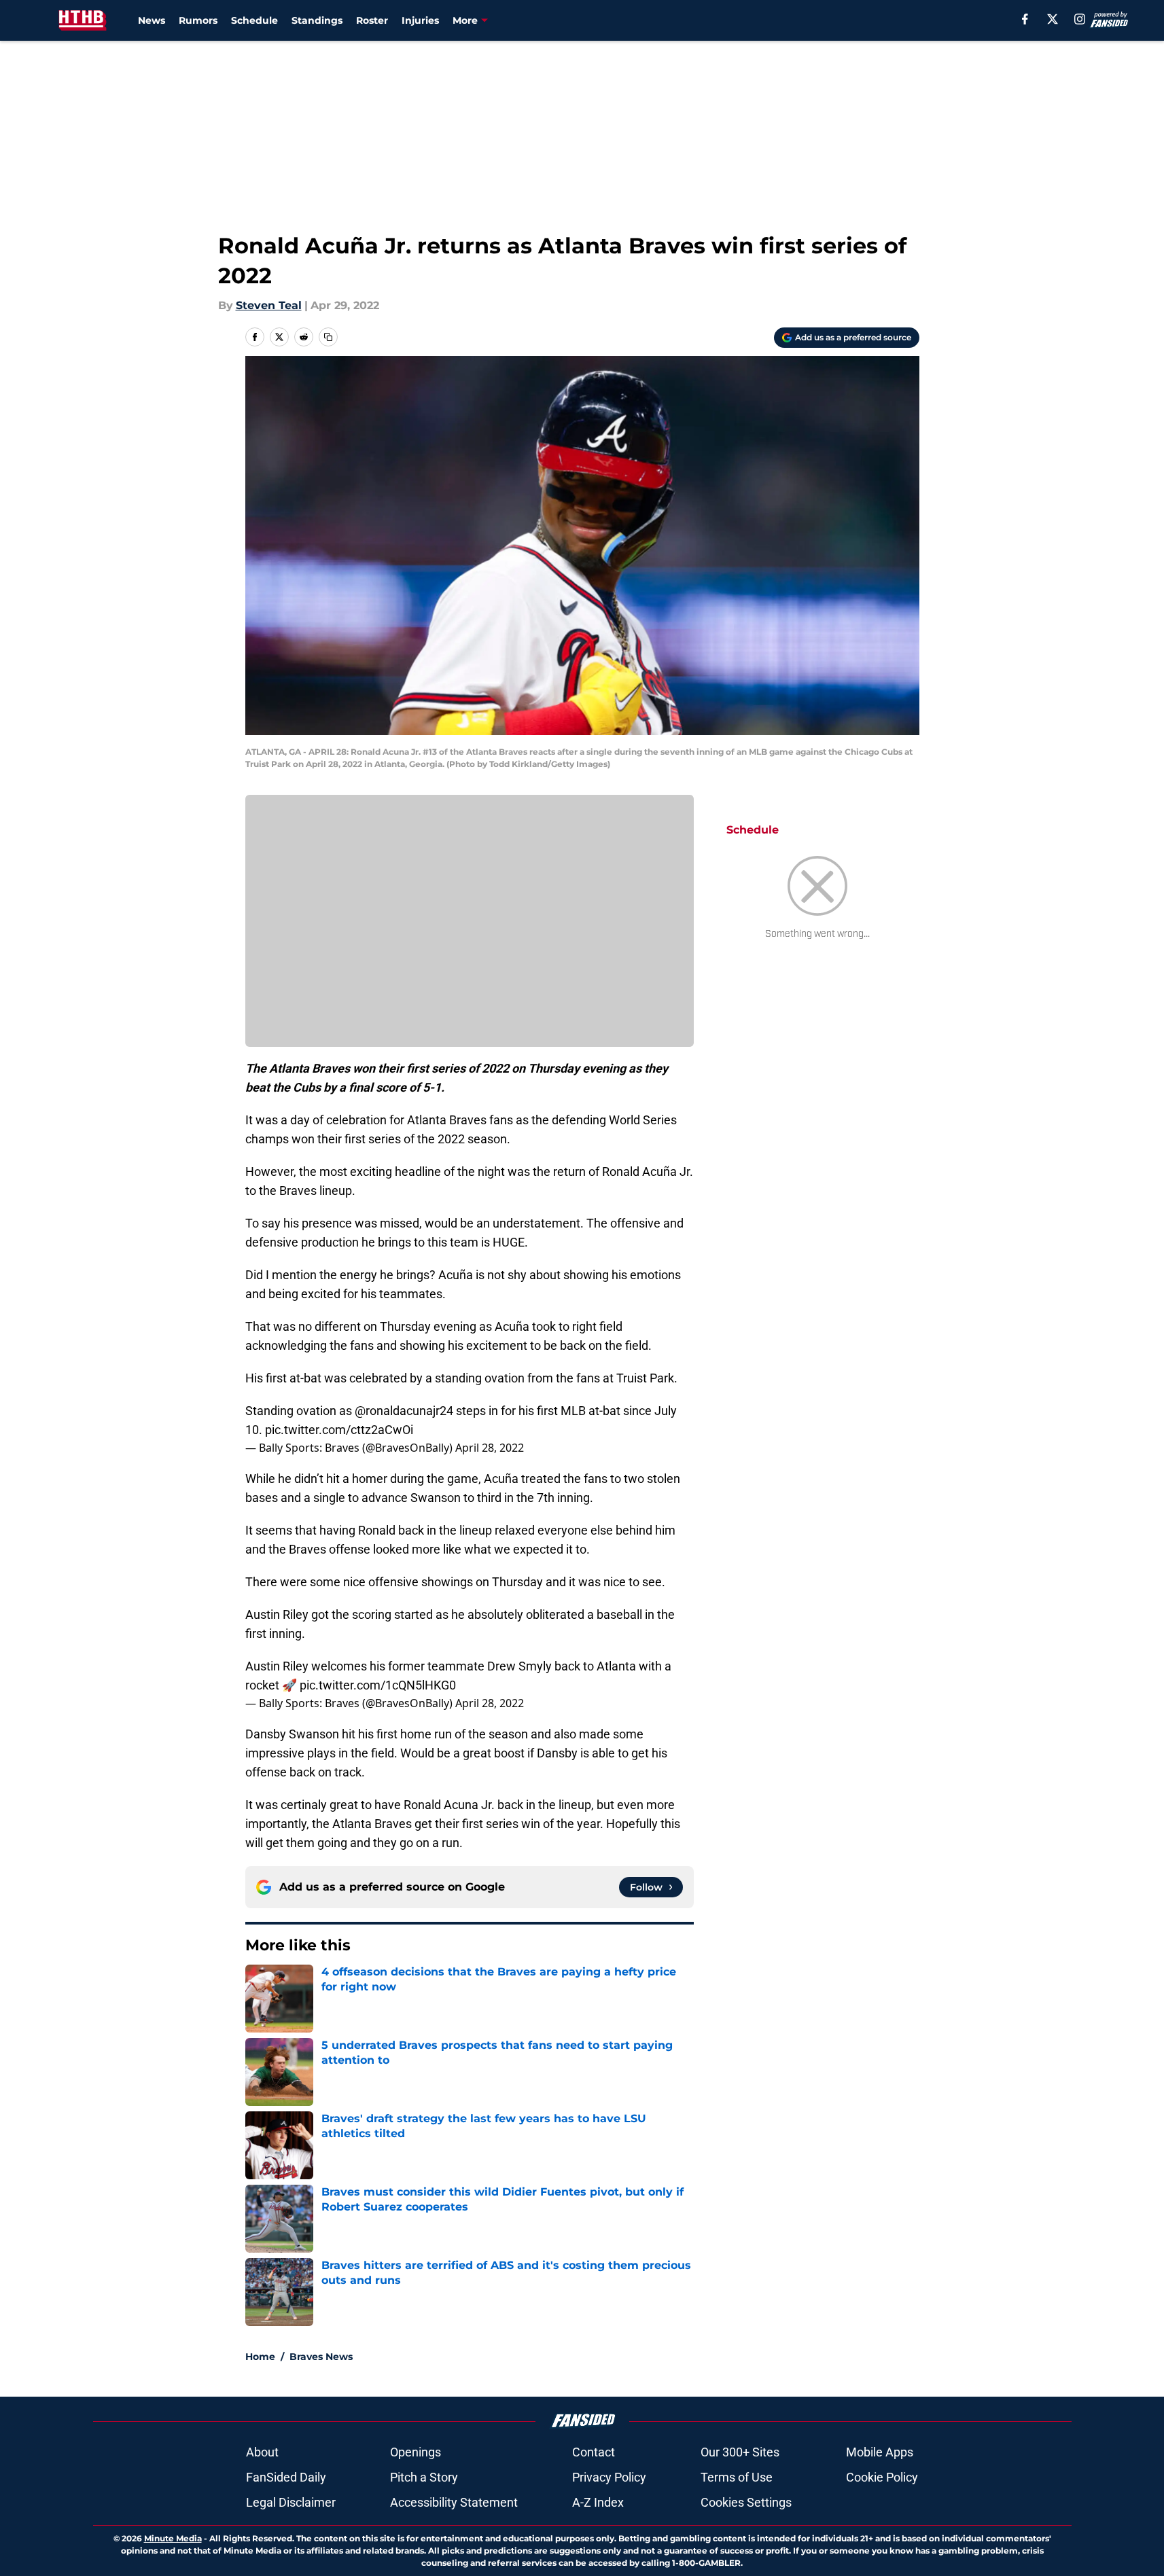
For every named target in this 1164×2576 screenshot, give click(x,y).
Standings (317, 20)
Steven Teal (269, 305)
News (152, 20)
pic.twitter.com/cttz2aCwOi (339, 1430)
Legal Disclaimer (291, 2502)
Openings (416, 2452)
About (262, 2452)
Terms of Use (737, 2477)
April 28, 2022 (490, 1448)
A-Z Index (598, 2502)
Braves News (321, 2357)
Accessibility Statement (454, 2502)
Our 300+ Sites (740, 2452)
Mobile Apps (880, 2452)
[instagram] (1080, 19)
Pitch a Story (424, 2477)
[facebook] (1025, 19)
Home (260, 2357)
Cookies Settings (746, 2502)
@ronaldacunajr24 (404, 1411)
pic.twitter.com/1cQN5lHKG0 (378, 1685)
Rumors (198, 20)
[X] (1053, 19)
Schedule (254, 20)
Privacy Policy (609, 2477)
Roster (372, 20)
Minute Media (173, 2538)
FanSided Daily (286, 2477)
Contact (594, 2452)
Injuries (420, 20)
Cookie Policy (882, 2477)
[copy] (328, 337)
